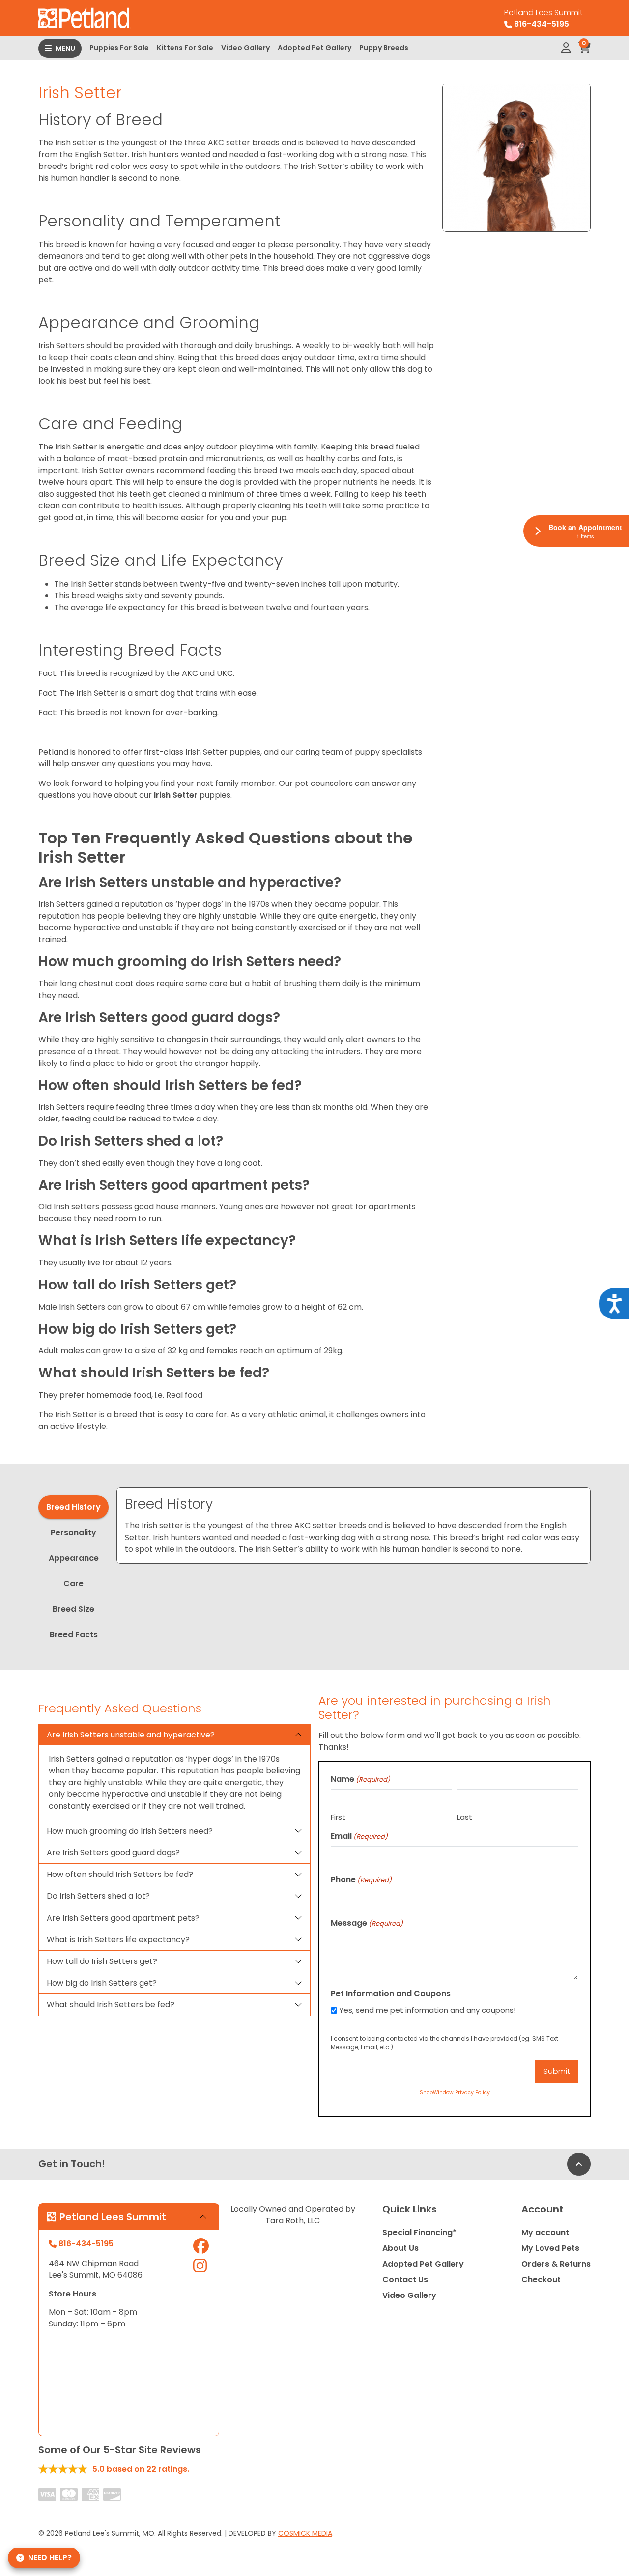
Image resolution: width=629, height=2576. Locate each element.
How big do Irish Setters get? (102, 1983)
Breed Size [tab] (73, 1609)
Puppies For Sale (119, 48)
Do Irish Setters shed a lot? (98, 1896)
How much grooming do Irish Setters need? (130, 1831)
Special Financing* (419, 2232)
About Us (400, 2248)
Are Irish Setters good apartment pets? (123, 1918)
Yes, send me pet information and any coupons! (427, 2010)
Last (465, 1817)
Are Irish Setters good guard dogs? (113, 1853)
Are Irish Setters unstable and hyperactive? (131, 1735)
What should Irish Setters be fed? (111, 2004)
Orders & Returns (556, 2264)
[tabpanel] (354, 1526)
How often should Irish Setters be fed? (120, 1874)
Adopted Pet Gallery (314, 48)
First (338, 1817)
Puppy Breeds (384, 48)
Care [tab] (73, 1583)
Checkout (541, 2280)
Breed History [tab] (73, 1507)
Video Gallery (245, 48)
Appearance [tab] (74, 1558)
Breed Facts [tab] (74, 1635)
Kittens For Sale (185, 48)
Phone (361, 1880)
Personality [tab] (73, 1532)
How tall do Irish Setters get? (102, 1961)
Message (367, 1923)
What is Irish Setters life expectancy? (118, 1940)
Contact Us (405, 2280)
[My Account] (566, 48)
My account (545, 2232)
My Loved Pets (550, 2248)
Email (359, 1836)
